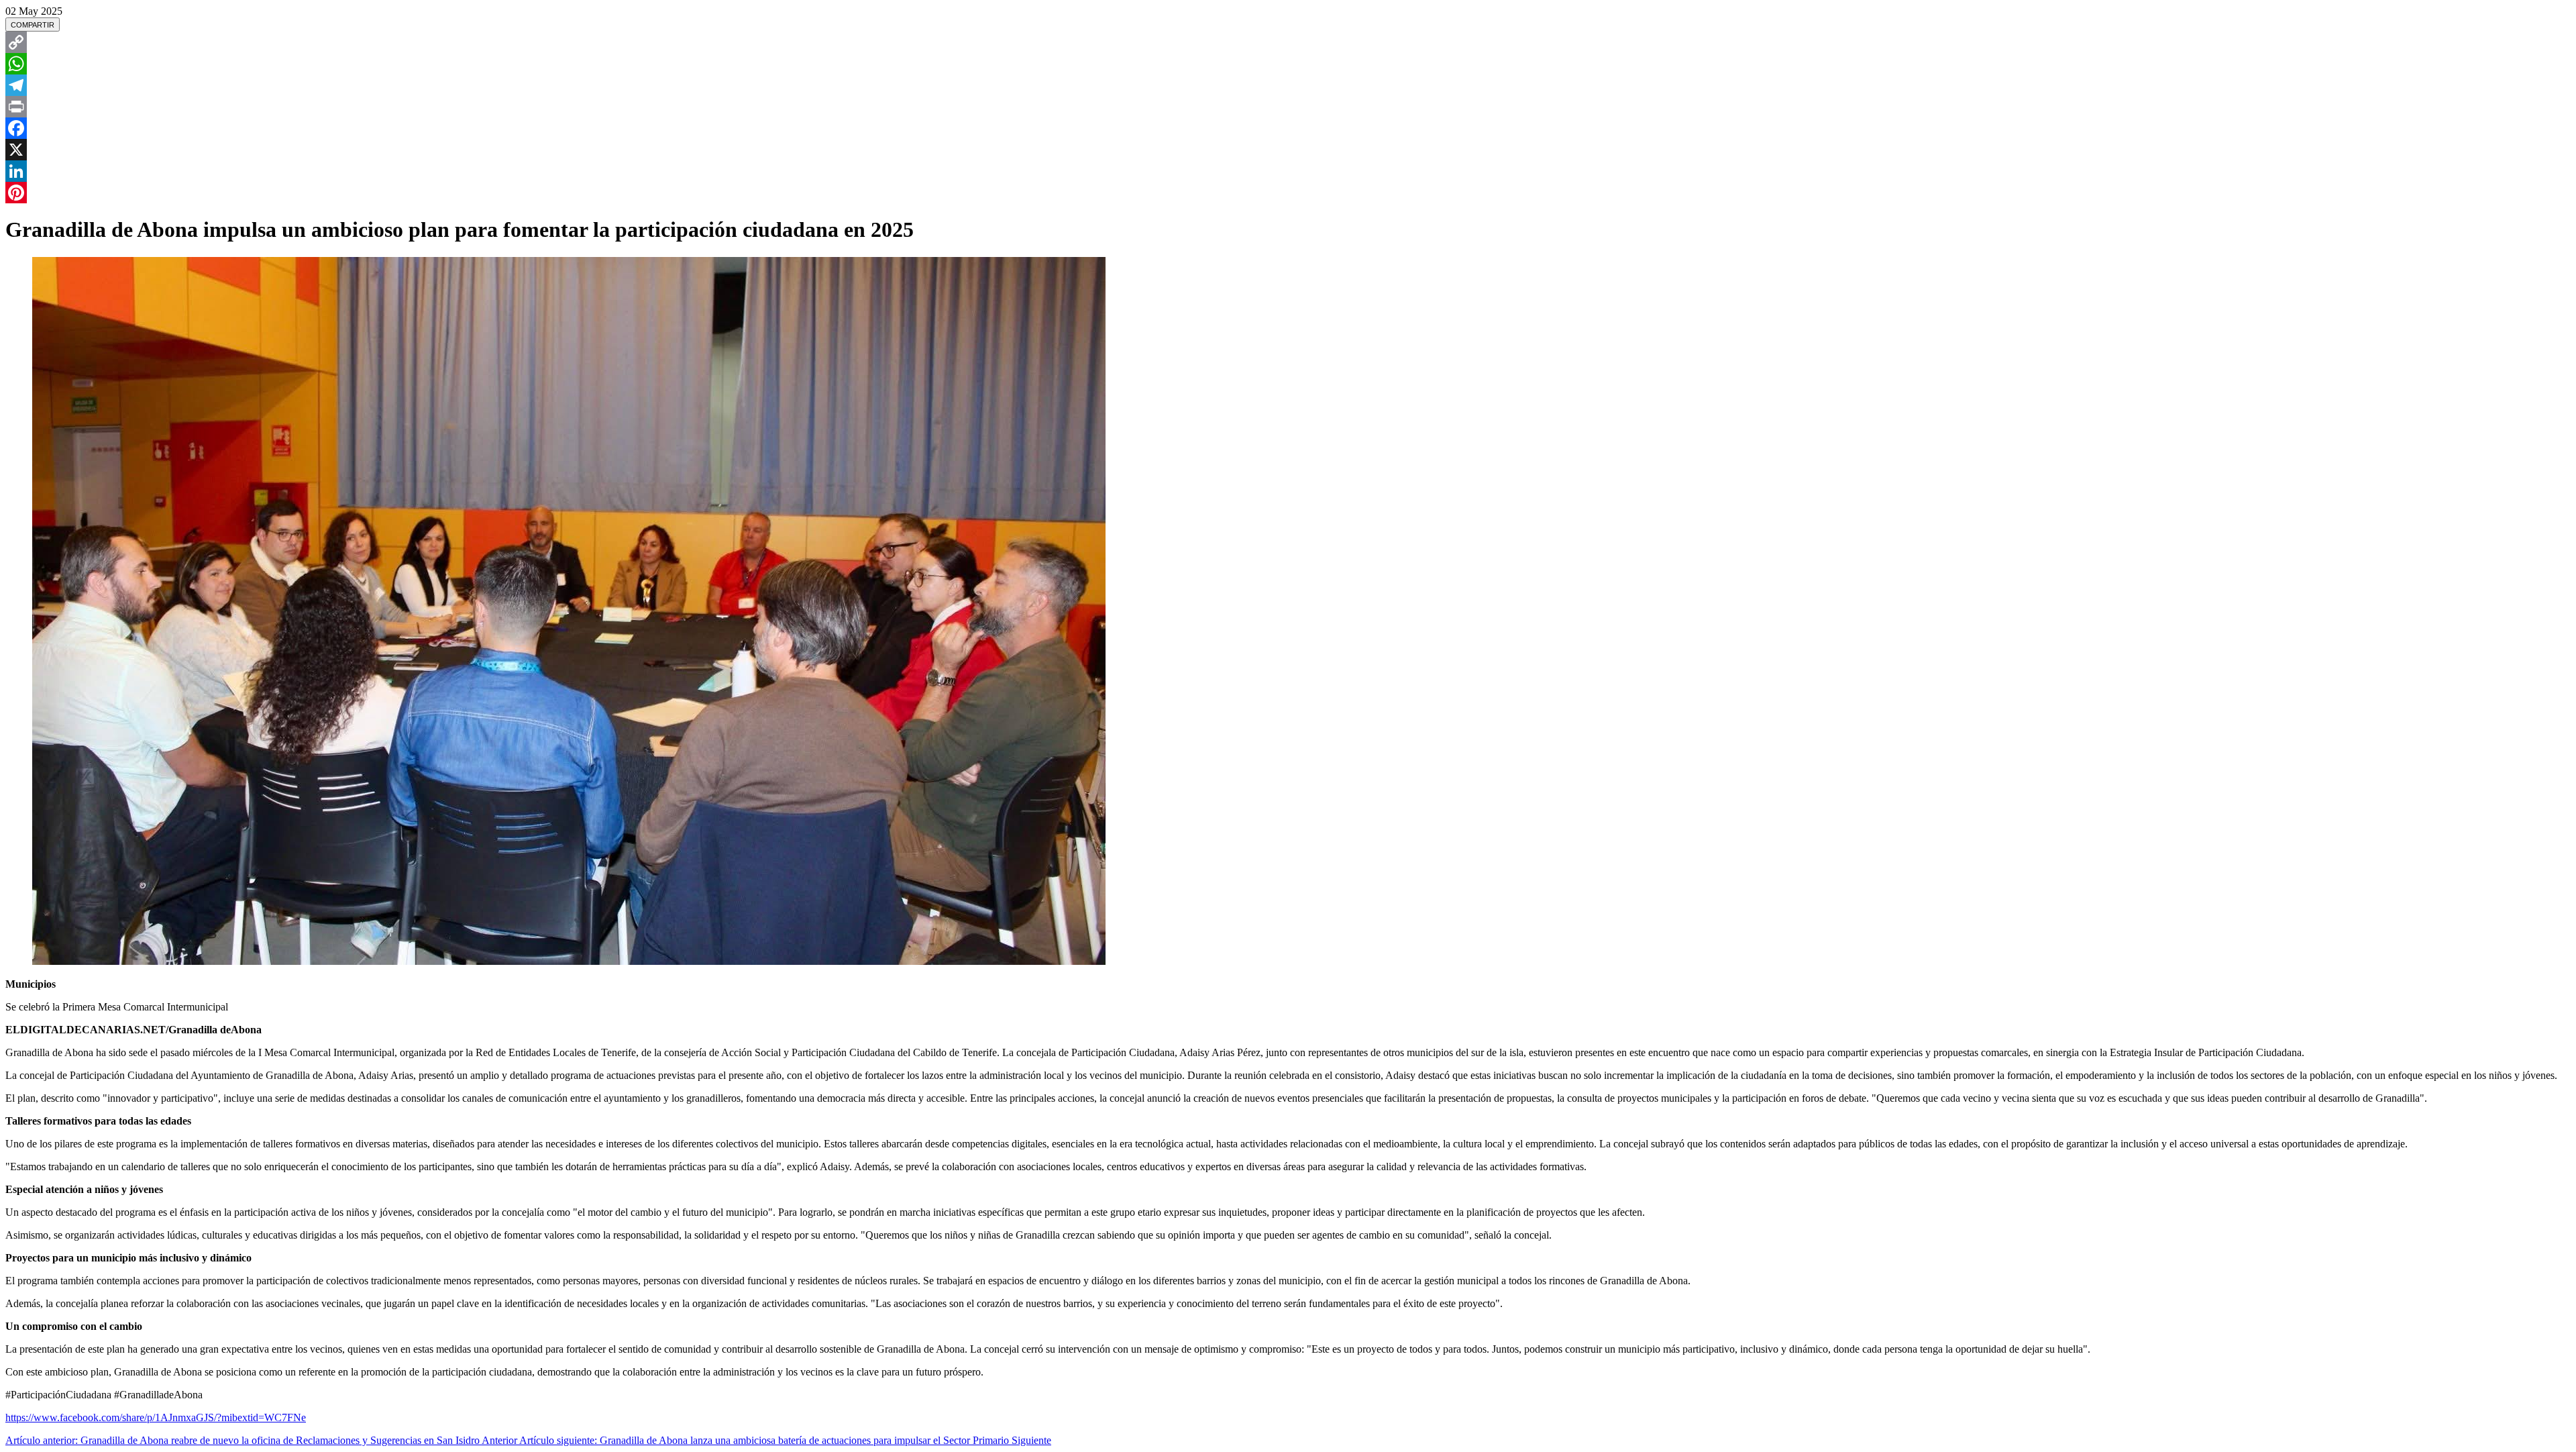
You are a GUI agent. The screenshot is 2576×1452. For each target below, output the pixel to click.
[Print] (1288, 107)
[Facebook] (1288, 128)
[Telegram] (1288, 85)
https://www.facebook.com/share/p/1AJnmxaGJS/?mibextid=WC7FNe (156, 1417)
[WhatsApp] (1288, 64)
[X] (1288, 150)
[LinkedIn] (1288, 171)
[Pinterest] (1288, 193)
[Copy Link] (1288, 42)
